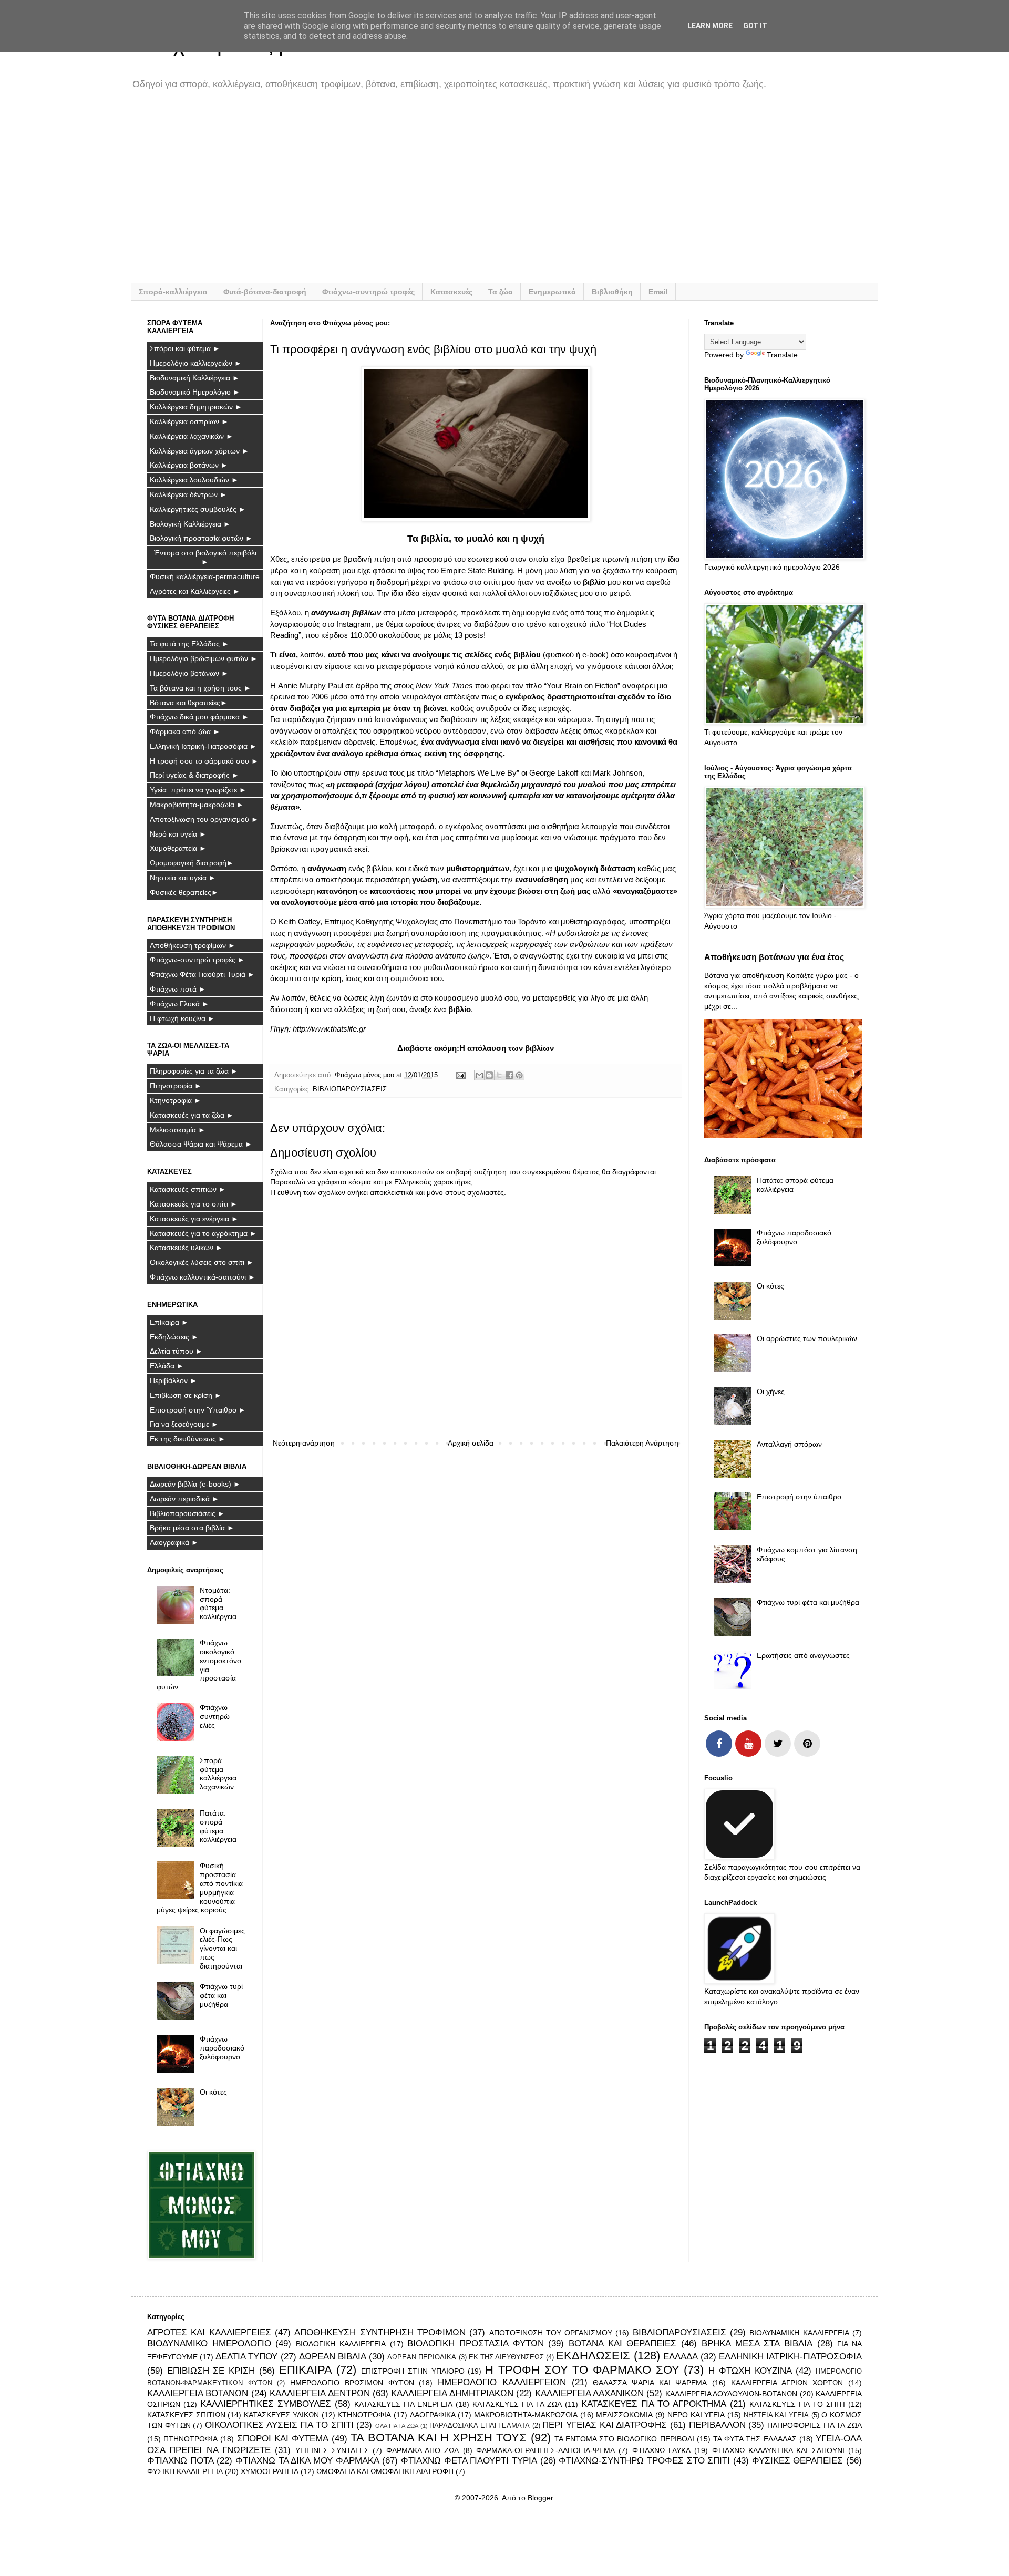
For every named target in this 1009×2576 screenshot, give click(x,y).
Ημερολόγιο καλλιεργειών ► (196, 363)
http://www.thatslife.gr (329, 1029)
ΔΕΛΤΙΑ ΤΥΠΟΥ (246, 2357)
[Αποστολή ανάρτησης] (460, 1075)
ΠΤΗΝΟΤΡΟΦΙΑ (191, 2439)
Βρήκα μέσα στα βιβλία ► (192, 1528)
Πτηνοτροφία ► (176, 1086)
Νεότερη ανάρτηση (304, 1443)
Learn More (710, 26)
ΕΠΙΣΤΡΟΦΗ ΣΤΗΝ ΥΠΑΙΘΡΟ (413, 2371)
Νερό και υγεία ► (178, 834)
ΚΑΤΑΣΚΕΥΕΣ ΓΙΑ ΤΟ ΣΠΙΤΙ (797, 2404)
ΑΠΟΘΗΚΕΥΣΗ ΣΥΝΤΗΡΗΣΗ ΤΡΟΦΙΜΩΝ (380, 2332)
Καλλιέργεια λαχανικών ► (192, 436)
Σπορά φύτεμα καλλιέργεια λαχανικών (218, 1774)
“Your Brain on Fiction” (582, 686)
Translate (782, 355)
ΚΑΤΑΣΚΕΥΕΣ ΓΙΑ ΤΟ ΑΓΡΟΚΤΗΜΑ (654, 2404)
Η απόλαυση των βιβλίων (507, 1048)
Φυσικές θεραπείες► (184, 892)
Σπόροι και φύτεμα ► (185, 348)
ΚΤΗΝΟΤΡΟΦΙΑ (364, 2415)
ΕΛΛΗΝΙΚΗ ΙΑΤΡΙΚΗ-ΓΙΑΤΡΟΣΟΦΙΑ (790, 2357)
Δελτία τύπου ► (176, 1351)
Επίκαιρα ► (169, 1322)
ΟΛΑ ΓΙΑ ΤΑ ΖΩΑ (397, 2426)
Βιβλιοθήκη (612, 292)
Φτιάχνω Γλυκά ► (179, 1004)
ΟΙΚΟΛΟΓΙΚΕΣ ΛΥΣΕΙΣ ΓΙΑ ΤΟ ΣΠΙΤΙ (279, 2425)
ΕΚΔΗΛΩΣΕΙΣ (593, 2356)
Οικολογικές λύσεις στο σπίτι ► (202, 1262)
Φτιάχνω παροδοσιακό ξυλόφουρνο (222, 2048)
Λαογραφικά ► (174, 1542)
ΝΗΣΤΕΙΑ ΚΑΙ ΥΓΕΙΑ (776, 2415)
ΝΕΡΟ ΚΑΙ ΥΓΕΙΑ (696, 2415)
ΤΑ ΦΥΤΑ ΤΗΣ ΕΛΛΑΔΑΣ (755, 2439)
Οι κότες (213, 2092)
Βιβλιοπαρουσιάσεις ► (187, 1513)
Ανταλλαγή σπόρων (789, 1444)
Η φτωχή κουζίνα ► (182, 1018)
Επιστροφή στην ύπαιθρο (799, 1497)
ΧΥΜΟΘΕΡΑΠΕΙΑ (270, 2471)
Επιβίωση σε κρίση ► (186, 1395)
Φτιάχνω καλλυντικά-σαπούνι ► (203, 1277)
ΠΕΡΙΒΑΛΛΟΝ (717, 2425)
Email (658, 292)
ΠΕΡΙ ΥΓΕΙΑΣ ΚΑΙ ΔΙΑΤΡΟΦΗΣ (605, 2425)
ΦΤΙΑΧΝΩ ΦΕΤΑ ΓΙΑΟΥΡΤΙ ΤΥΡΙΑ (469, 2461)
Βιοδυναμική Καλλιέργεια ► (195, 378)
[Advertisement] (462, 193)
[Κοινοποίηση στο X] (499, 1075)
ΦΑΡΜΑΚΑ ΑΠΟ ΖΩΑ (423, 2450)
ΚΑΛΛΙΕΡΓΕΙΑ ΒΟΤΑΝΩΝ (198, 2393)
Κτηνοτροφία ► (176, 1100)
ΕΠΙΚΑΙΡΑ (306, 2370)
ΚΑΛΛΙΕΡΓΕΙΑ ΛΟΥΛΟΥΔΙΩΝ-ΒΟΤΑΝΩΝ (731, 2394)
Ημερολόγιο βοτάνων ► (189, 673)
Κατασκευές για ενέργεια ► (194, 1219)
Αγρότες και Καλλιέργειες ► (195, 591)
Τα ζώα (501, 292)
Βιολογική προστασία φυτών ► (201, 538)
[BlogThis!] (489, 1075)
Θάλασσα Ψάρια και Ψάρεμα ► (201, 1144)
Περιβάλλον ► (173, 1380)
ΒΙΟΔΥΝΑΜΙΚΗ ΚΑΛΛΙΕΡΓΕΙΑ (799, 2333)
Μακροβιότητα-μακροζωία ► (197, 805)
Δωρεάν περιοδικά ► (184, 1499)
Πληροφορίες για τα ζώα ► (194, 1071)
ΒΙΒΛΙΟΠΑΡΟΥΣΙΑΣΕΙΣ (350, 1089)
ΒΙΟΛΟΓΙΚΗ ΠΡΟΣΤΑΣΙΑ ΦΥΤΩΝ (475, 2343)
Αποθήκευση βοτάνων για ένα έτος (774, 957)
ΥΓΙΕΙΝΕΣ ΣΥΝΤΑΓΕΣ (332, 2450)
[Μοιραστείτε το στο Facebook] (509, 1075)
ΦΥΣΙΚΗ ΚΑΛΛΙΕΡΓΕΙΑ (185, 2471)
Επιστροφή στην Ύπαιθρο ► (198, 1410)
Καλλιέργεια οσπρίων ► (189, 421)
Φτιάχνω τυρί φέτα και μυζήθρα (221, 1995)
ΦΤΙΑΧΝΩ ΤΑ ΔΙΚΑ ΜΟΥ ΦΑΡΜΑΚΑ (307, 2461)
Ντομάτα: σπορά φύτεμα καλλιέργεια (218, 1603)
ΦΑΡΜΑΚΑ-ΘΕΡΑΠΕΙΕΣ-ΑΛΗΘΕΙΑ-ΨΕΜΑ (545, 2450)
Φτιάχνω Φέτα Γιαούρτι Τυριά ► (202, 974)
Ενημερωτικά (552, 292)
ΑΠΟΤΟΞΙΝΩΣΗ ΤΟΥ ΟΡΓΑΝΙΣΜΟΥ (551, 2333)
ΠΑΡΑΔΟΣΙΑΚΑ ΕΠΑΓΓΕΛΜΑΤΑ (480, 2426)
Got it (755, 26)
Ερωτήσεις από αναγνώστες (803, 1655)
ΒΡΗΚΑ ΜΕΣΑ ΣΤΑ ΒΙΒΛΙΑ (757, 2343)
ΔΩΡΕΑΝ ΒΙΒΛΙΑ (333, 2357)
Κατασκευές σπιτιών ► (188, 1189)
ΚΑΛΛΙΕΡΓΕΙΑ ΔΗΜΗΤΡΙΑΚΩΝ (452, 2393)
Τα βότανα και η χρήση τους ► (200, 688)
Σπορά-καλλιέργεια (173, 292)
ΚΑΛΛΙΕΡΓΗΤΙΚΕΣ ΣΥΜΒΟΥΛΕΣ (266, 2404)
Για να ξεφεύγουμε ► (184, 1424)
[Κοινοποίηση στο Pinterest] (519, 1075)
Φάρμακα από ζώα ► (185, 731)
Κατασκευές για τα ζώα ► (192, 1115)
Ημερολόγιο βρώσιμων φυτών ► (204, 658)
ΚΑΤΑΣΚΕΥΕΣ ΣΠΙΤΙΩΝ (186, 2415)
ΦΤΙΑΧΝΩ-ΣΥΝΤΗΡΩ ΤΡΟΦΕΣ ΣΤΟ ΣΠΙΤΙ (644, 2461)
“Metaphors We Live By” (477, 773)
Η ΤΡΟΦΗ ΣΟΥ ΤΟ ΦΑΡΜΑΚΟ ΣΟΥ (582, 2370)
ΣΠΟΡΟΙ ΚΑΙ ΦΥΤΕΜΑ (283, 2439)
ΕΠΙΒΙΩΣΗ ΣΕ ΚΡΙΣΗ (211, 2371)
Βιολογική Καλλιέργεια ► (190, 524)
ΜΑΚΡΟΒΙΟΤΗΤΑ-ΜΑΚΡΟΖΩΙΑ (526, 2415)
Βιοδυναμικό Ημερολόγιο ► (195, 392)
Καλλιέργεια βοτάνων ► (189, 465)
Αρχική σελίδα (471, 1443)
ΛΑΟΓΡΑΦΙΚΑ (433, 2415)
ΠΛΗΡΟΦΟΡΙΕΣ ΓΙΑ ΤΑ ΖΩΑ (815, 2425)
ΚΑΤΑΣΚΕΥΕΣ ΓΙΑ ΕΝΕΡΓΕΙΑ (403, 2404)
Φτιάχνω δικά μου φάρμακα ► (199, 717)
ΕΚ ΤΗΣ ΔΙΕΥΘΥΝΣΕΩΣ (506, 2357)
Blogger (540, 2498)
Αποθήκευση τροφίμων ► (193, 945)
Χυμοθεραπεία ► (178, 848)
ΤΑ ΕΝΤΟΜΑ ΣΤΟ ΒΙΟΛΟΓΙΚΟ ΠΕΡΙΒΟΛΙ (624, 2439)
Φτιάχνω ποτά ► (178, 989)
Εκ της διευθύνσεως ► (188, 1439)
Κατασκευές (451, 292)
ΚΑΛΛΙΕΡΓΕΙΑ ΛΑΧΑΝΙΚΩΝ (589, 2393)
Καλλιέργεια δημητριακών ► (196, 407)
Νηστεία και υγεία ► (183, 878)
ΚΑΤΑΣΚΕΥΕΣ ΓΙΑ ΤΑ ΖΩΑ (517, 2404)
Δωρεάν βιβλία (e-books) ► (195, 1484)
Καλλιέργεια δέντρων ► (188, 494)
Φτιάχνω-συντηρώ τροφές (368, 292)
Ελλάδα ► (167, 1366)
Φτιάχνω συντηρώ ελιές (215, 1716)
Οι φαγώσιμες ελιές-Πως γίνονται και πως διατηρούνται (222, 1948)
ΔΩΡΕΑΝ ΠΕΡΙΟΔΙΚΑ (422, 2357)
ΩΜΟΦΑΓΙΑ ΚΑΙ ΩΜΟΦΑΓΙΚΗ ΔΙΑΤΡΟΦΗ (385, 2471)
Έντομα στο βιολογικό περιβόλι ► (205, 557)
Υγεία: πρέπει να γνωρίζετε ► (198, 790)
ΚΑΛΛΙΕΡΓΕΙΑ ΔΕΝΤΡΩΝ (320, 2393)
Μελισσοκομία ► (178, 1130)
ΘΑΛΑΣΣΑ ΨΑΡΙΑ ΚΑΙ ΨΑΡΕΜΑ (650, 2383)
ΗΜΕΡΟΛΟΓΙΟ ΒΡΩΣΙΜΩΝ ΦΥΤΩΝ (352, 2383)
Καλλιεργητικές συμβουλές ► (198, 509)
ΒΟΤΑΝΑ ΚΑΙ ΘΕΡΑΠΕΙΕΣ (622, 2343)
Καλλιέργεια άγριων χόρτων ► (199, 451)
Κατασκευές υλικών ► (186, 1248)
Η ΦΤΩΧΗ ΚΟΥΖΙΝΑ (750, 2371)
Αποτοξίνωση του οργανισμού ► (204, 819)
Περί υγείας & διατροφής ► (194, 775)
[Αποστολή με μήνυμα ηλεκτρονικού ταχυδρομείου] (479, 1075)
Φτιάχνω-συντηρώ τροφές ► (197, 960)
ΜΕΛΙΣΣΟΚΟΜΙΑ (624, 2415)
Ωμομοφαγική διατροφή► (192, 863)
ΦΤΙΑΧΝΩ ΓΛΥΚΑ (661, 2450)
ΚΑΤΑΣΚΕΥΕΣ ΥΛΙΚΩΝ (281, 2415)
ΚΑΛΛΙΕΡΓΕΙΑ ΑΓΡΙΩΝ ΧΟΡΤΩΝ (787, 2383)
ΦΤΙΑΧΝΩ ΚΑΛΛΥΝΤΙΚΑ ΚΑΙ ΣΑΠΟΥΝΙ (778, 2450)
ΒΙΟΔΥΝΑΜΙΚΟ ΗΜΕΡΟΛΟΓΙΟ (209, 2343)
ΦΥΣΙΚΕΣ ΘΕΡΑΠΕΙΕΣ (798, 2461)
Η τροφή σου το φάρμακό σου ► (204, 761)
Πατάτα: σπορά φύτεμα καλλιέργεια (218, 1826)
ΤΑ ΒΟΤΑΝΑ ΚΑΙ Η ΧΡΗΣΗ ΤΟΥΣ (439, 2438)
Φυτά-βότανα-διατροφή (265, 292)
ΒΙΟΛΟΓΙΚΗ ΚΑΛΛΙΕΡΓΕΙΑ (341, 2344)
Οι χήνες (771, 1392)
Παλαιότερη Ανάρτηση (642, 1443)
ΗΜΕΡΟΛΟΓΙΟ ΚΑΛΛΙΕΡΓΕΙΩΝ (502, 2382)
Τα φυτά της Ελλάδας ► (189, 644)
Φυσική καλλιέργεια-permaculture (205, 576)
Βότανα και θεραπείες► (189, 703)
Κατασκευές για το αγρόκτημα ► (203, 1233)
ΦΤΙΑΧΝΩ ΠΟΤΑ (181, 2461)
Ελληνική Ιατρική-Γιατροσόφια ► (203, 746)
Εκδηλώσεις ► (174, 1337)
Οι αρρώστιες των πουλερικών (807, 1338)
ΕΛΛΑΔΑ (681, 2357)
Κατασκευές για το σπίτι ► (194, 1204)
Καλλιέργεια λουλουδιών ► (194, 480)
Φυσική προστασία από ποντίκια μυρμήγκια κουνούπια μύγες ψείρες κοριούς (200, 1888)
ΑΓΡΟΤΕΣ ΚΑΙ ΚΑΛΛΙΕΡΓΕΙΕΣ (209, 2332)
